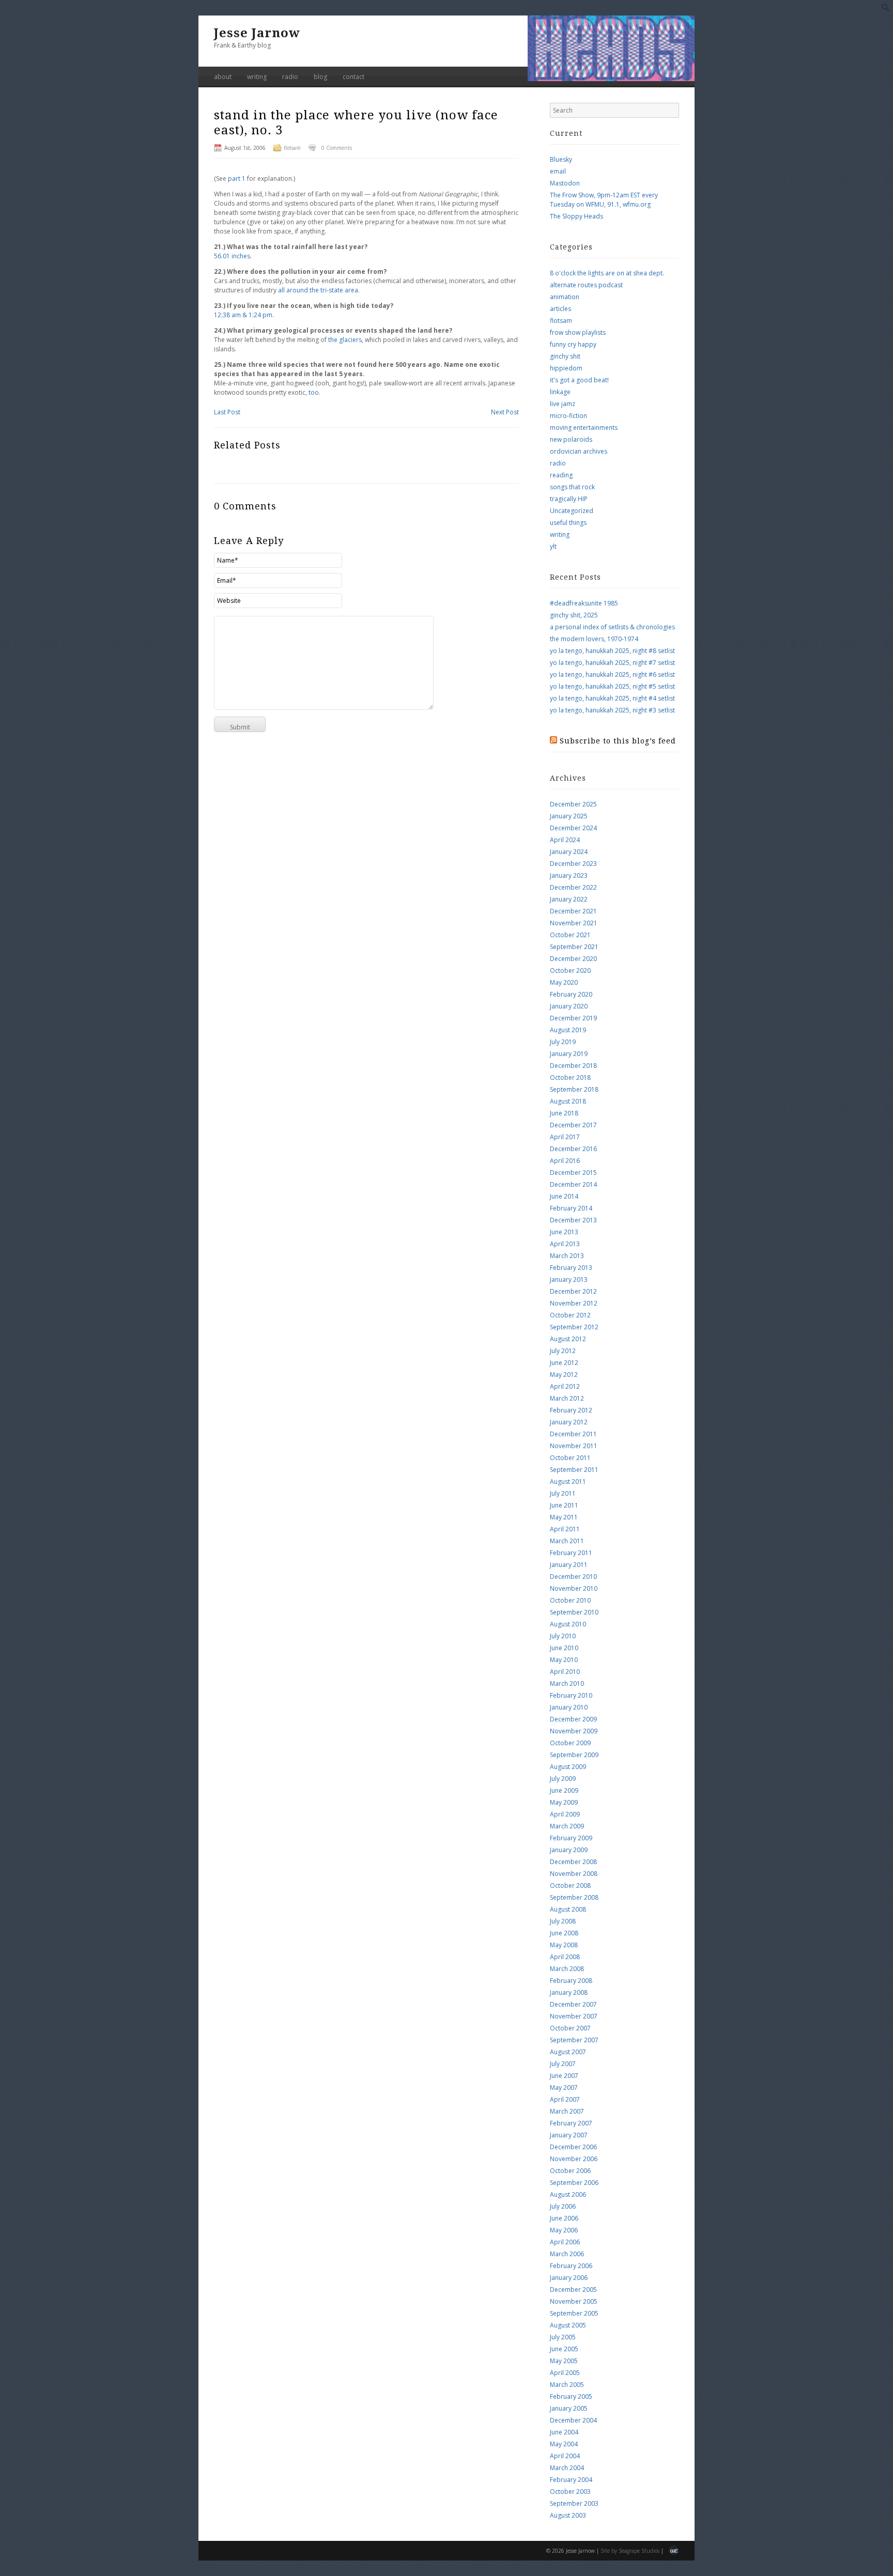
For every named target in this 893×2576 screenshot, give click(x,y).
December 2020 (573, 959)
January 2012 (569, 1422)
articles (560, 309)
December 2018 (573, 1066)
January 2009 (569, 1850)
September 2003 (574, 2503)
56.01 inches (232, 256)
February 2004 (571, 2480)
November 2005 (574, 2301)
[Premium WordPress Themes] (674, 2552)
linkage (560, 392)
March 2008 (567, 1969)
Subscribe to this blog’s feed (618, 741)
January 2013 (569, 1279)
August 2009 (568, 1767)
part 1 (237, 179)
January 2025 (569, 816)
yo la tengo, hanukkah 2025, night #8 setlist (612, 651)
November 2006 (574, 2159)
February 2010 (571, 1695)
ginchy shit (565, 356)
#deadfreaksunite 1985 (584, 603)
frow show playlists (578, 332)
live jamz (563, 404)
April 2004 (565, 2456)
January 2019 (569, 1054)
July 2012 (563, 1351)
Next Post (505, 412)
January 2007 (569, 2135)
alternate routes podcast (586, 285)
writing (257, 77)
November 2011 (574, 1446)
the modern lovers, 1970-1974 (594, 639)
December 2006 (573, 2147)
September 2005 (574, 2313)
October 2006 (570, 2171)
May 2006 (564, 2230)
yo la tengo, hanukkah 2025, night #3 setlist (612, 710)
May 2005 (564, 2361)
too (314, 392)
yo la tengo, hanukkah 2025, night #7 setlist (612, 663)
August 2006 (568, 2194)
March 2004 (567, 2468)
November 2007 (574, 2016)
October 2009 (570, 1743)
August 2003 (568, 2515)
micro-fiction (568, 416)
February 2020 (571, 994)
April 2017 (565, 1137)
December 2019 (573, 1018)
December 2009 (573, 1719)
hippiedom (566, 368)
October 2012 (570, 1315)
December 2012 (573, 1291)
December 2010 (573, 1577)
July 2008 (563, 1921)
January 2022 (569, 899)
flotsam (292, 148)
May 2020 (564, 982)
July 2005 (563, 2337)
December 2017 (573, 1125)
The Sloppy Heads (576, 216)
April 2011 (565, 1529)
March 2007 (567, 2111)
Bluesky (561, 159)
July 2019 (563, 1042)
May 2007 (564, 2088)
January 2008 (569, 1992)
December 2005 (573, 2290)
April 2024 (565, 840)
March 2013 (567, 1256)
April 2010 (565, 1672)
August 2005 (568, 2325)
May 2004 (564, 2444)
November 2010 (574, 1588)
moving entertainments (584, 428)
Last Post (227, 412)
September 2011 (574, 1470)
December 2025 (573, 804)
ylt (553, 546)
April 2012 (565, 1386)
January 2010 (569, 1707)
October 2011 (570, 1458)
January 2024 (569, 852)
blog (320, 77)
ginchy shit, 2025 (574, 615)
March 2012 (567, 1398)
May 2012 (564, 1375)
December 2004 (573, 2420)
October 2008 (570, 1886)
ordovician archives (579, 451)
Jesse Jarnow (257, 33)
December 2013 (573, 1220)
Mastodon (565, 183)
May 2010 (564, 1660)
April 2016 (565, 1161)
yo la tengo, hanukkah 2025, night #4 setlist (612, 698)
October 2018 (570, 1077)
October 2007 (570, 2028)
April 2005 (565, 2373)
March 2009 (567, 1826)
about (223, 77)
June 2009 (564, 1790)
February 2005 (571, 2396)
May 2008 (564, 1945)
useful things (568, 523)
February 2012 (571, 1410)
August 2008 (568, 1909)
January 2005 (569, 2408)
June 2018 (564, 1113)
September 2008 (574, 1897)
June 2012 (564, 1363)
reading (561, 475)
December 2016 (573, 1149)
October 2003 (570, 2492)
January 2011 (569, 1565)
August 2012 (568, 1339)
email (558, 171)
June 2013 (564, 1232)
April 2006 (565, 2242)
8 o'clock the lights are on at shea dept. (607, 273)
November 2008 (574, 1874)
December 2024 (573, 828)
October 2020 (570, 971)
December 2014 (573, 1184)
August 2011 (568, 1481)
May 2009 (564, 1802)
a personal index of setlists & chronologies (612, 627)
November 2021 (574, 923)
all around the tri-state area (318, 290)
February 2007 (571, 2123)
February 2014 (571, 1208)
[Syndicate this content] (553, 741)
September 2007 (574, 2040)
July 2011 (563, 1493)
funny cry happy (573, 344)
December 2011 (573, 1434)
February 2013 (571, 1268)
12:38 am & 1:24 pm (243, 315)
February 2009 (571, 1838)
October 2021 (570, 935)
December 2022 (573, 887)
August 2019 (568, 1030)
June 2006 (564, 2218)
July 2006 (563, 2206)
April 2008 (565, 1957)
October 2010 (570, 1600)
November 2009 (574, 1731)
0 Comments (337, 148)
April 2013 (565, 1244)
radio (290, 77)
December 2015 (573, 1173)
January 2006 (569, 2278)
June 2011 (564, 1505)
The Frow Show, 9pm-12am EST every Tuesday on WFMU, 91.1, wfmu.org (604, 200)
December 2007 (573, 2004)
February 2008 (571, 1981)
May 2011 (564, 1517)
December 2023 (573, 864)
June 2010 (564, 1648)
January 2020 (569, 1006)
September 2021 (574, 947)
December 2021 (573, 911)
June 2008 (564, 1933)
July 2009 (563, 1779)
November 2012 (574, 1303)
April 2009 (565, 1814)
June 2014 (564, 1196)
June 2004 (564, 2432)
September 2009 (574, 1755)
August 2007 (568, 2052)
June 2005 (564, 2349)
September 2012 (574, 1327)
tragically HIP (569, 499)
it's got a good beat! (579, 380)
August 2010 (568, 1624)
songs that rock (572, 487)
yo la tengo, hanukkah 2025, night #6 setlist (612, 674)
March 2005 (567, 2385)
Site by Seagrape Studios (630, 2551)
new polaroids (571, 439)
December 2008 (573, 1862)
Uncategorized (572, 511)
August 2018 (568, 1101)
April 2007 (565, 2099)
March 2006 (567, 2254)
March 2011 (567, 1541)
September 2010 (574, 1612)
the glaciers (345, 340)
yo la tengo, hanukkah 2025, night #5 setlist (612, 686)
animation (565, 297)
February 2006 (571, 2266)
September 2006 (574, 2183)
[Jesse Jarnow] (611, 79)
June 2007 (564, 2076)
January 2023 (569, 875)
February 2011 (571, 1553)
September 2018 (574, 1089)
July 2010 (563, 1636)
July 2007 (563, 2064)
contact (353, 77)
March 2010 (567, 1683)
